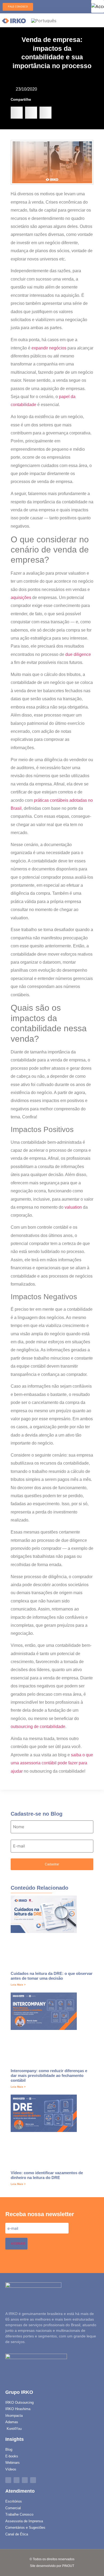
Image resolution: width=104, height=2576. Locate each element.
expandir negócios (49, 348)
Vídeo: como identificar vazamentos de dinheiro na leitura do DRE (47, 2175)
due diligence (78, 654)
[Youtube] (33, 2480)
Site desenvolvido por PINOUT (52, 2566)
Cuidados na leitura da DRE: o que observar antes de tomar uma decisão (52, 1976)
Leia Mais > (18, 1985)
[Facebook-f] (17, 2480)
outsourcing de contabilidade (38, 1727)
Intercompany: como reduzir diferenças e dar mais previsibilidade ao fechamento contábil (49, 2075)
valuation (73, 1207)
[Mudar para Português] (44, 20)
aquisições (21, 598)
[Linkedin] (8, 2480)
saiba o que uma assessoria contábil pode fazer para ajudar (52, 1763)
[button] (17, 113)
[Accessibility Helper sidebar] (98, 6)
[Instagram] (25, 2480)
